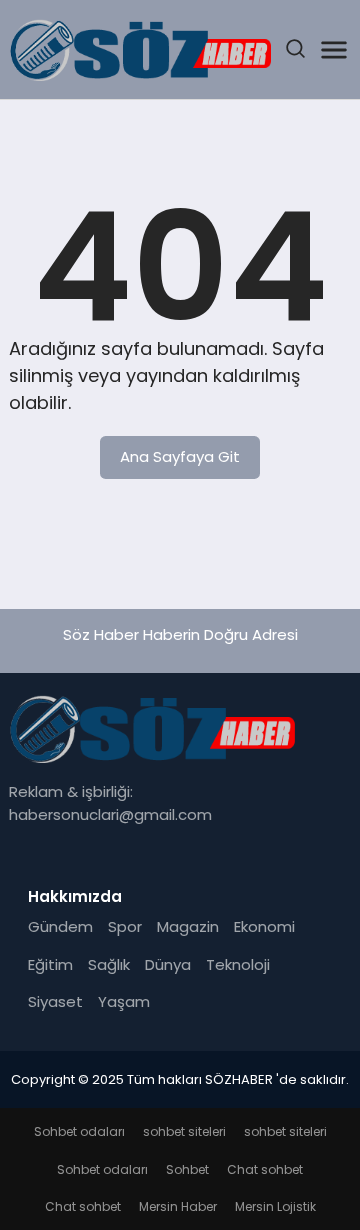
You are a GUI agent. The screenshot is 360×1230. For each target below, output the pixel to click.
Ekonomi (264, 926)
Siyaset (55, 1001)
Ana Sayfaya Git (180, 456)
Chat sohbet (265, 1169)
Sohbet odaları (79, 1131)
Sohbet (187, 1169)
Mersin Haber (178, 1206)
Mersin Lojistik (275, 1206)
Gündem (60, 926)
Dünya (168, 964)
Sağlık (109, 964)
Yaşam (124, 1001)
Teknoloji (238, 964)
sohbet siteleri (184, 1131)
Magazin (188, 926)
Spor (125, 926)
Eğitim (50, 964)
